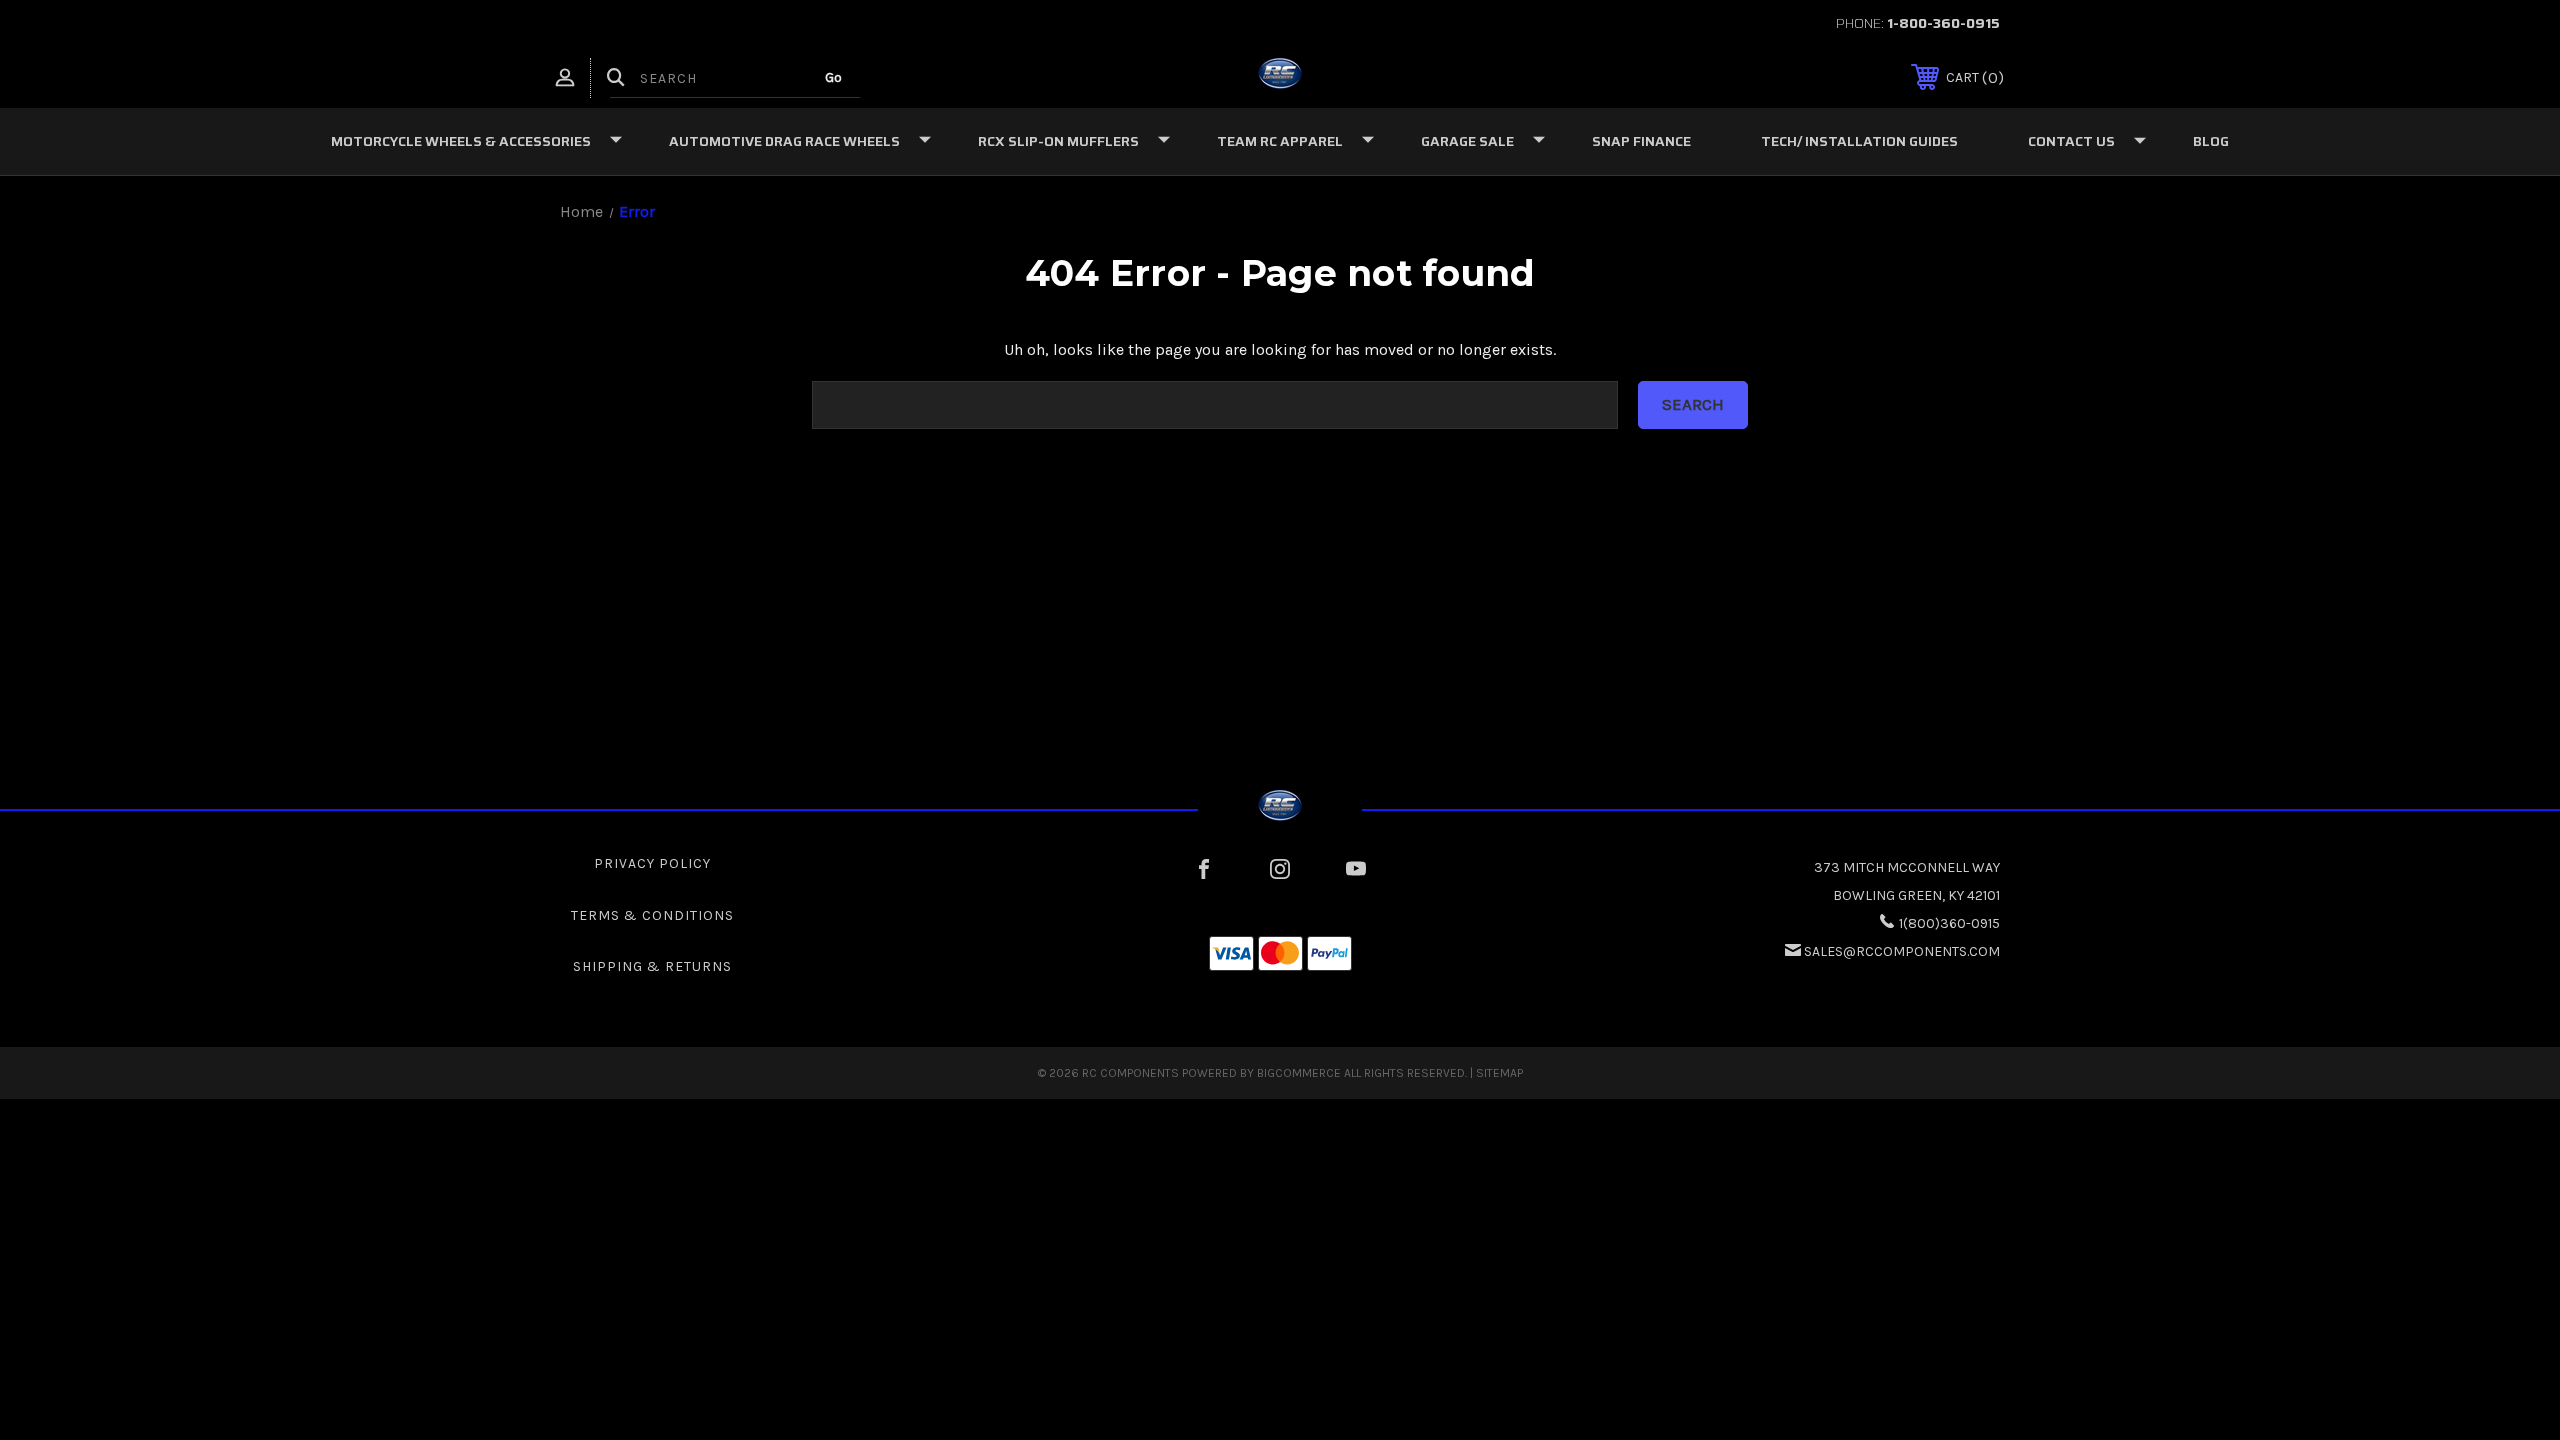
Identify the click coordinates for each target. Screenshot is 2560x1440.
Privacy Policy (652, 863)
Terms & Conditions (652, 915)
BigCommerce (1299, 1073)
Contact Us (2071, 141)
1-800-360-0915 (1943, 23)
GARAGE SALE (1467, 141)
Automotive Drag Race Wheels (784, 141)
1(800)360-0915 (1949, 923)
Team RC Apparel (1280, 141)
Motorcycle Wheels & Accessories (461, 141)
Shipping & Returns (652, 966)
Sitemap (1499, 1073)
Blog (2211, 141)
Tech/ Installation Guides (1859, 141)
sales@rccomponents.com (1902, 951)
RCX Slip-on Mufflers (1058, 141)
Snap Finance (1641, 141)
